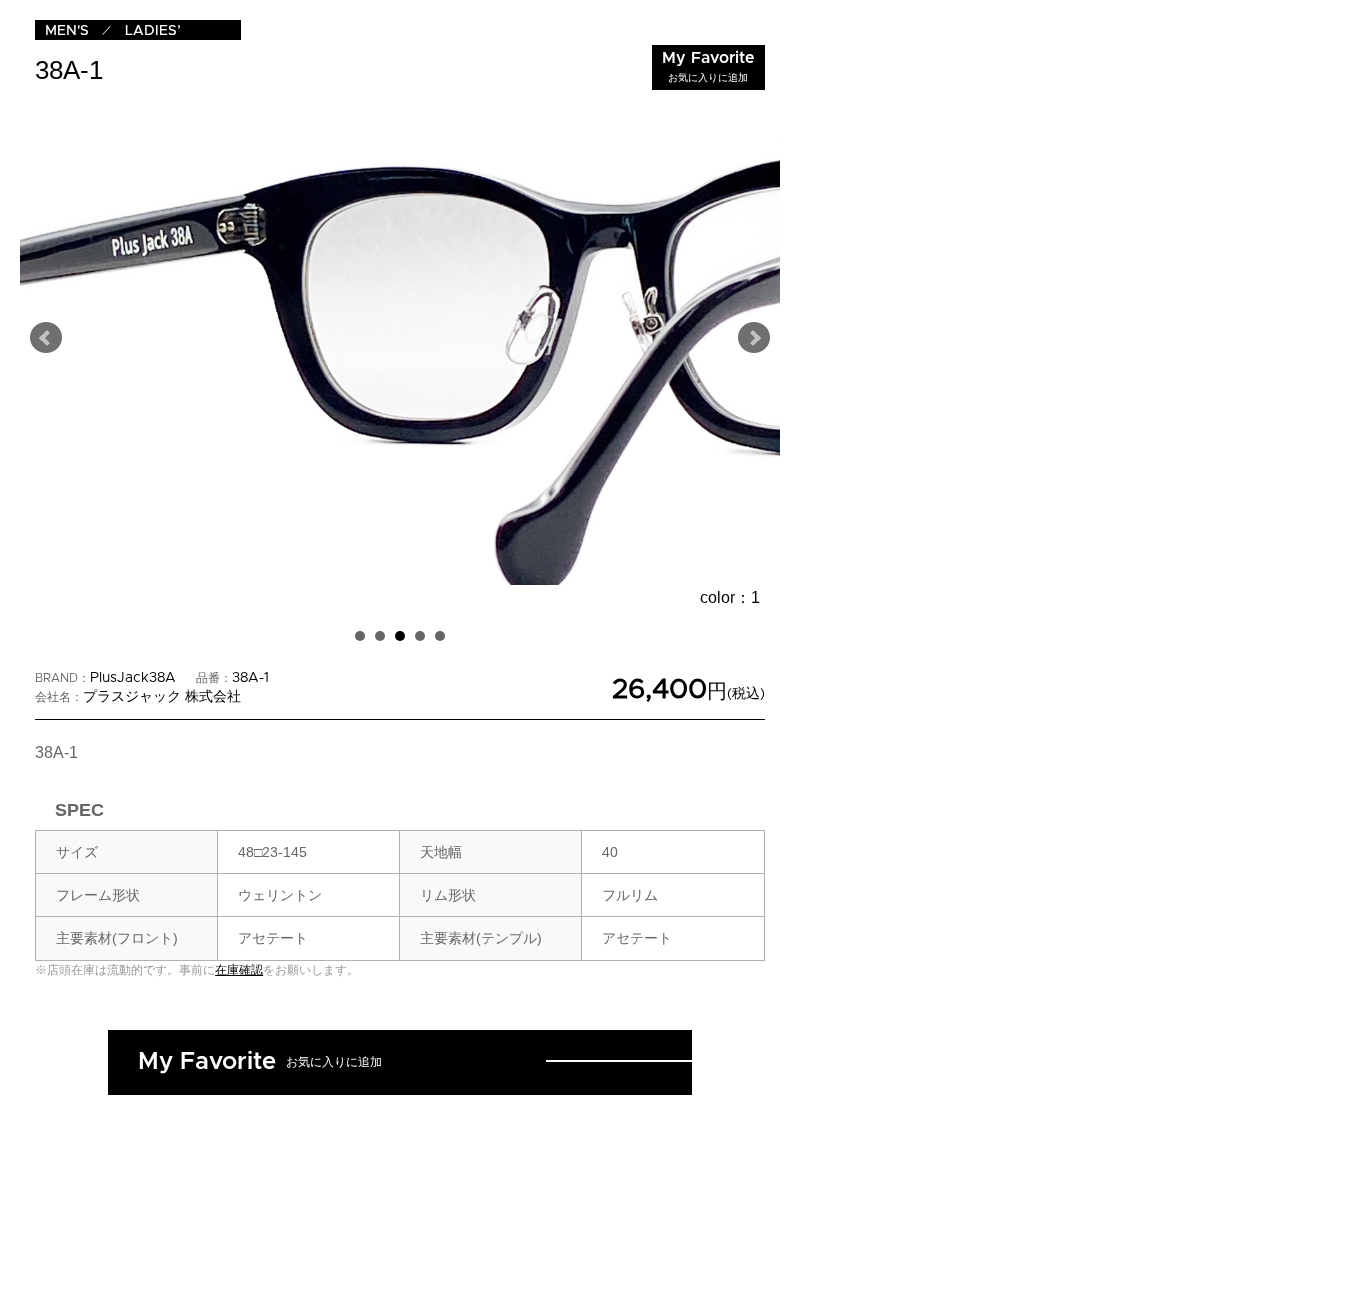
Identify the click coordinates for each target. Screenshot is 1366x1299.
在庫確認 (239, 970)
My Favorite (708, 66)
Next (754, 338)
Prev (46, 338)
